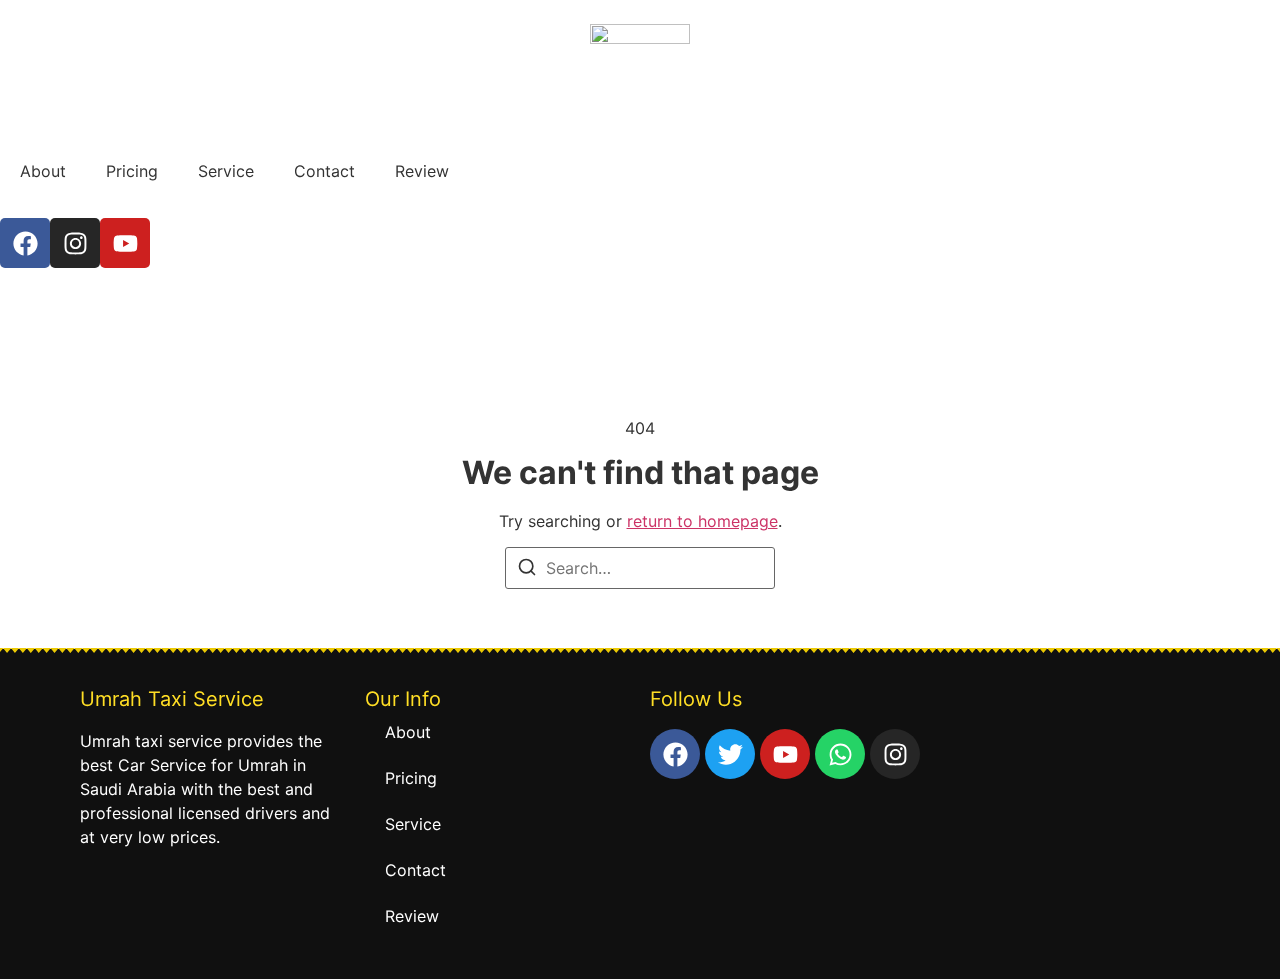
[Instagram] (75, 243)
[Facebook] (25, 243)
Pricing (132, 171)
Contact (324, 171)
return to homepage (702, 521)
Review (422, 171)
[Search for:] (640, 568)
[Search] (527, 570)
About (43, 171)
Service (226, 171)
